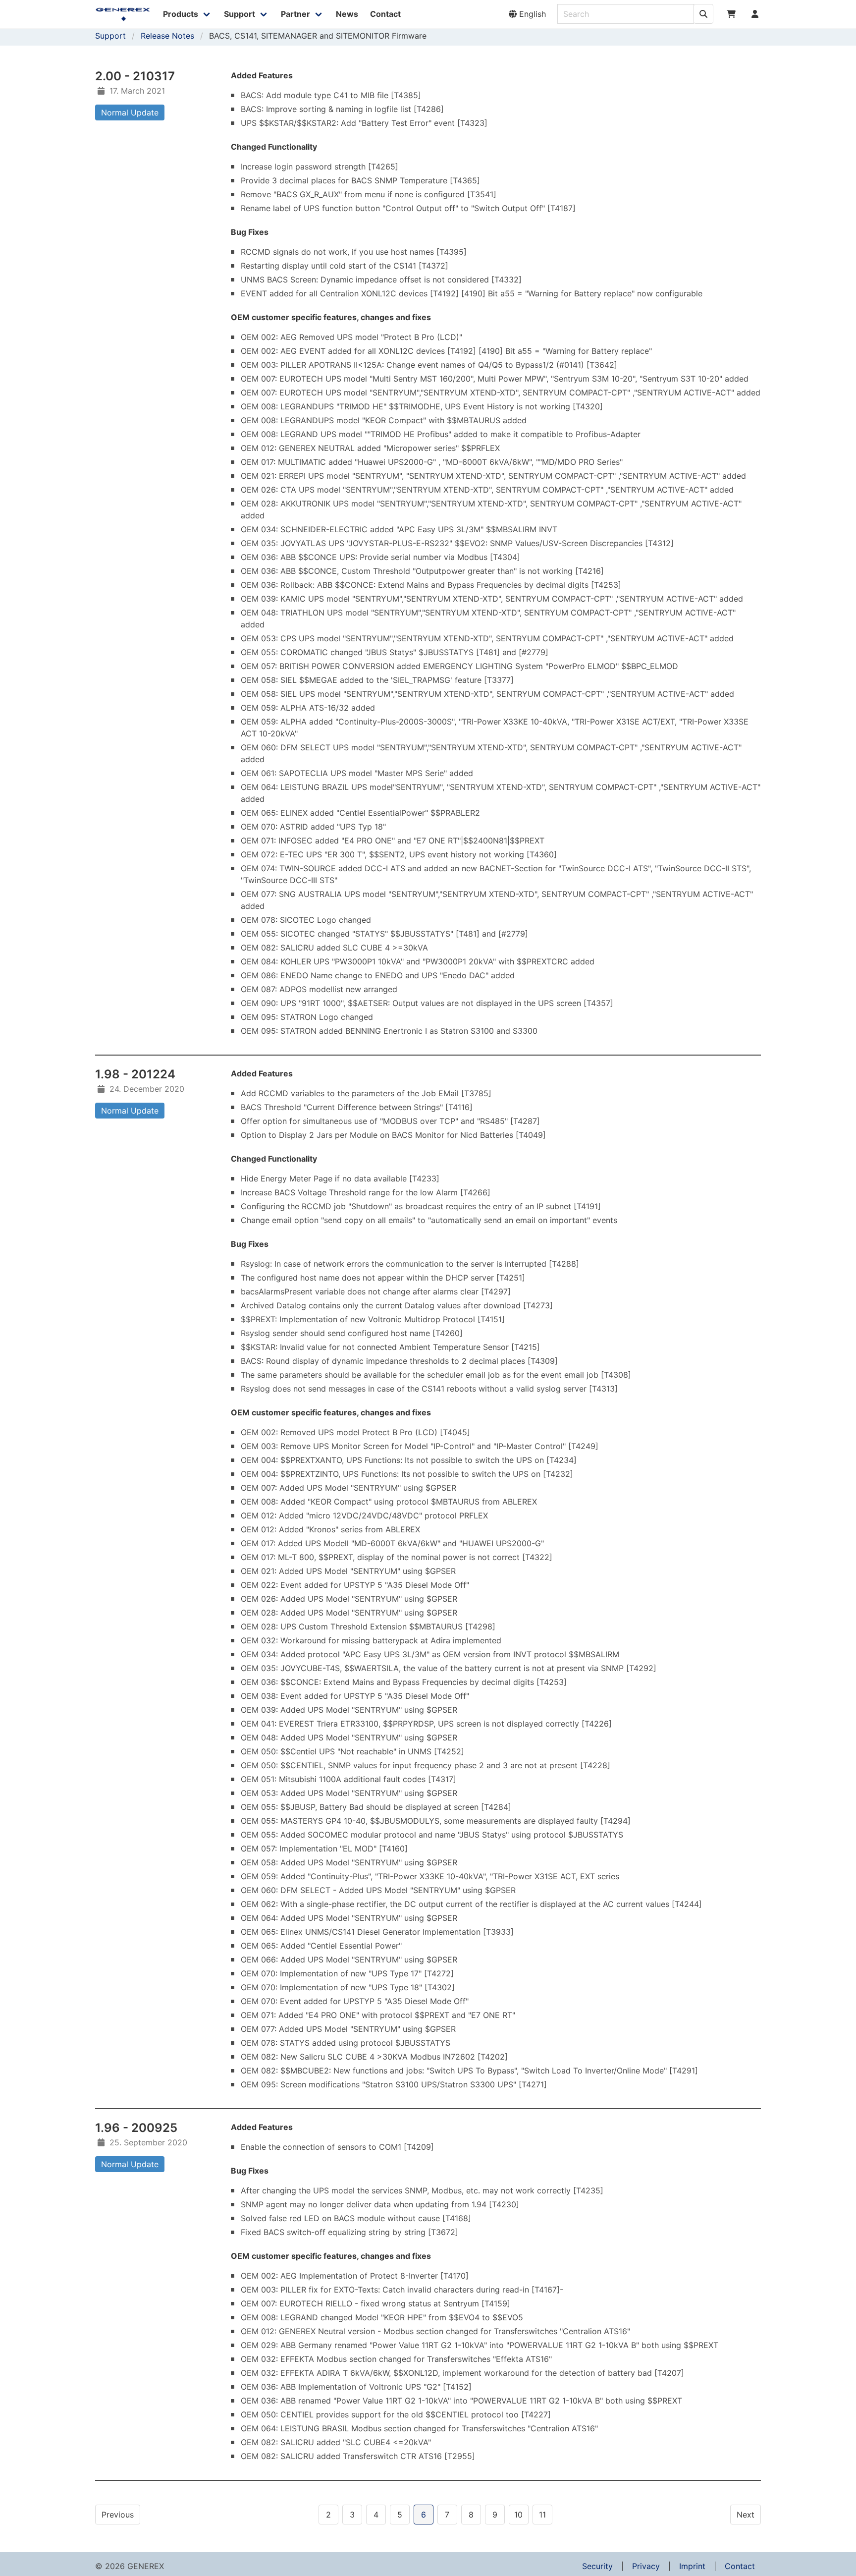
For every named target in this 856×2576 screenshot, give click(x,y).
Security (597, 2566)
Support (110, 36)
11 (542, 2515)
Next (746, 2515)
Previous (118, 2515)
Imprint (692, 2566)
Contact (740, 2566)
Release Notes (167, 36)
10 (518, 2515)
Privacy (646, 2566)
